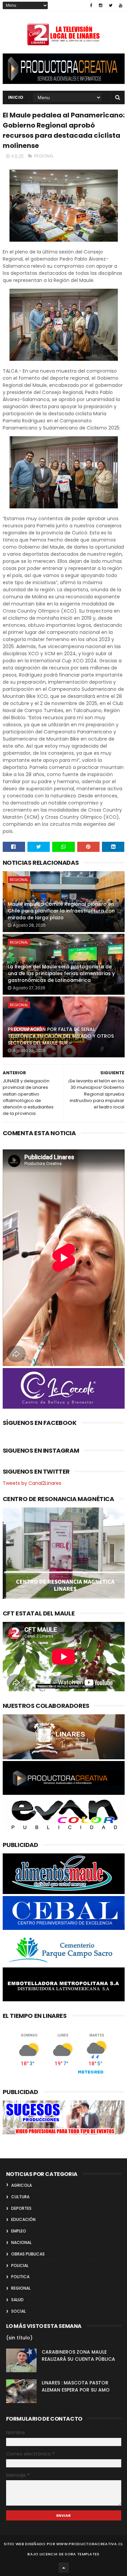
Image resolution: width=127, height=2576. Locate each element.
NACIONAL (21, 2242)
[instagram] (101, 5)
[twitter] (111, 5)
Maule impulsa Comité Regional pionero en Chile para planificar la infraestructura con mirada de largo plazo (61, 911)
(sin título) (19, 2338)
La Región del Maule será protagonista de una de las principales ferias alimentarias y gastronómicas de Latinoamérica (61, 973)
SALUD (17, 2300)
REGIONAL (44, 156)
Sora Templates (82, 2554)
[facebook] (91, 5)
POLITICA (20, 2277)
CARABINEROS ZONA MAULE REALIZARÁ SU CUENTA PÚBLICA (78, 2355)
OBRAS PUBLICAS (28, 2254)
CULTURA (20, 2197)
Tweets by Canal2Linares (32, 1483)
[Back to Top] (64, 2568)
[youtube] (121, 5)
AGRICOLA (22, 2185)
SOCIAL (18, 2311)
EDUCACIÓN (23, 2219)
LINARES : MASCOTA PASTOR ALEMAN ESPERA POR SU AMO (76, 2386)
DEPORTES (21, 2208)
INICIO (16, 97)
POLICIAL (20, 2265)
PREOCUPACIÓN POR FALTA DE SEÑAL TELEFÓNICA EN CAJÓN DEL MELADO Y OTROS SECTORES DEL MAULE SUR (61, 1036)
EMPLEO (19, 2231)
